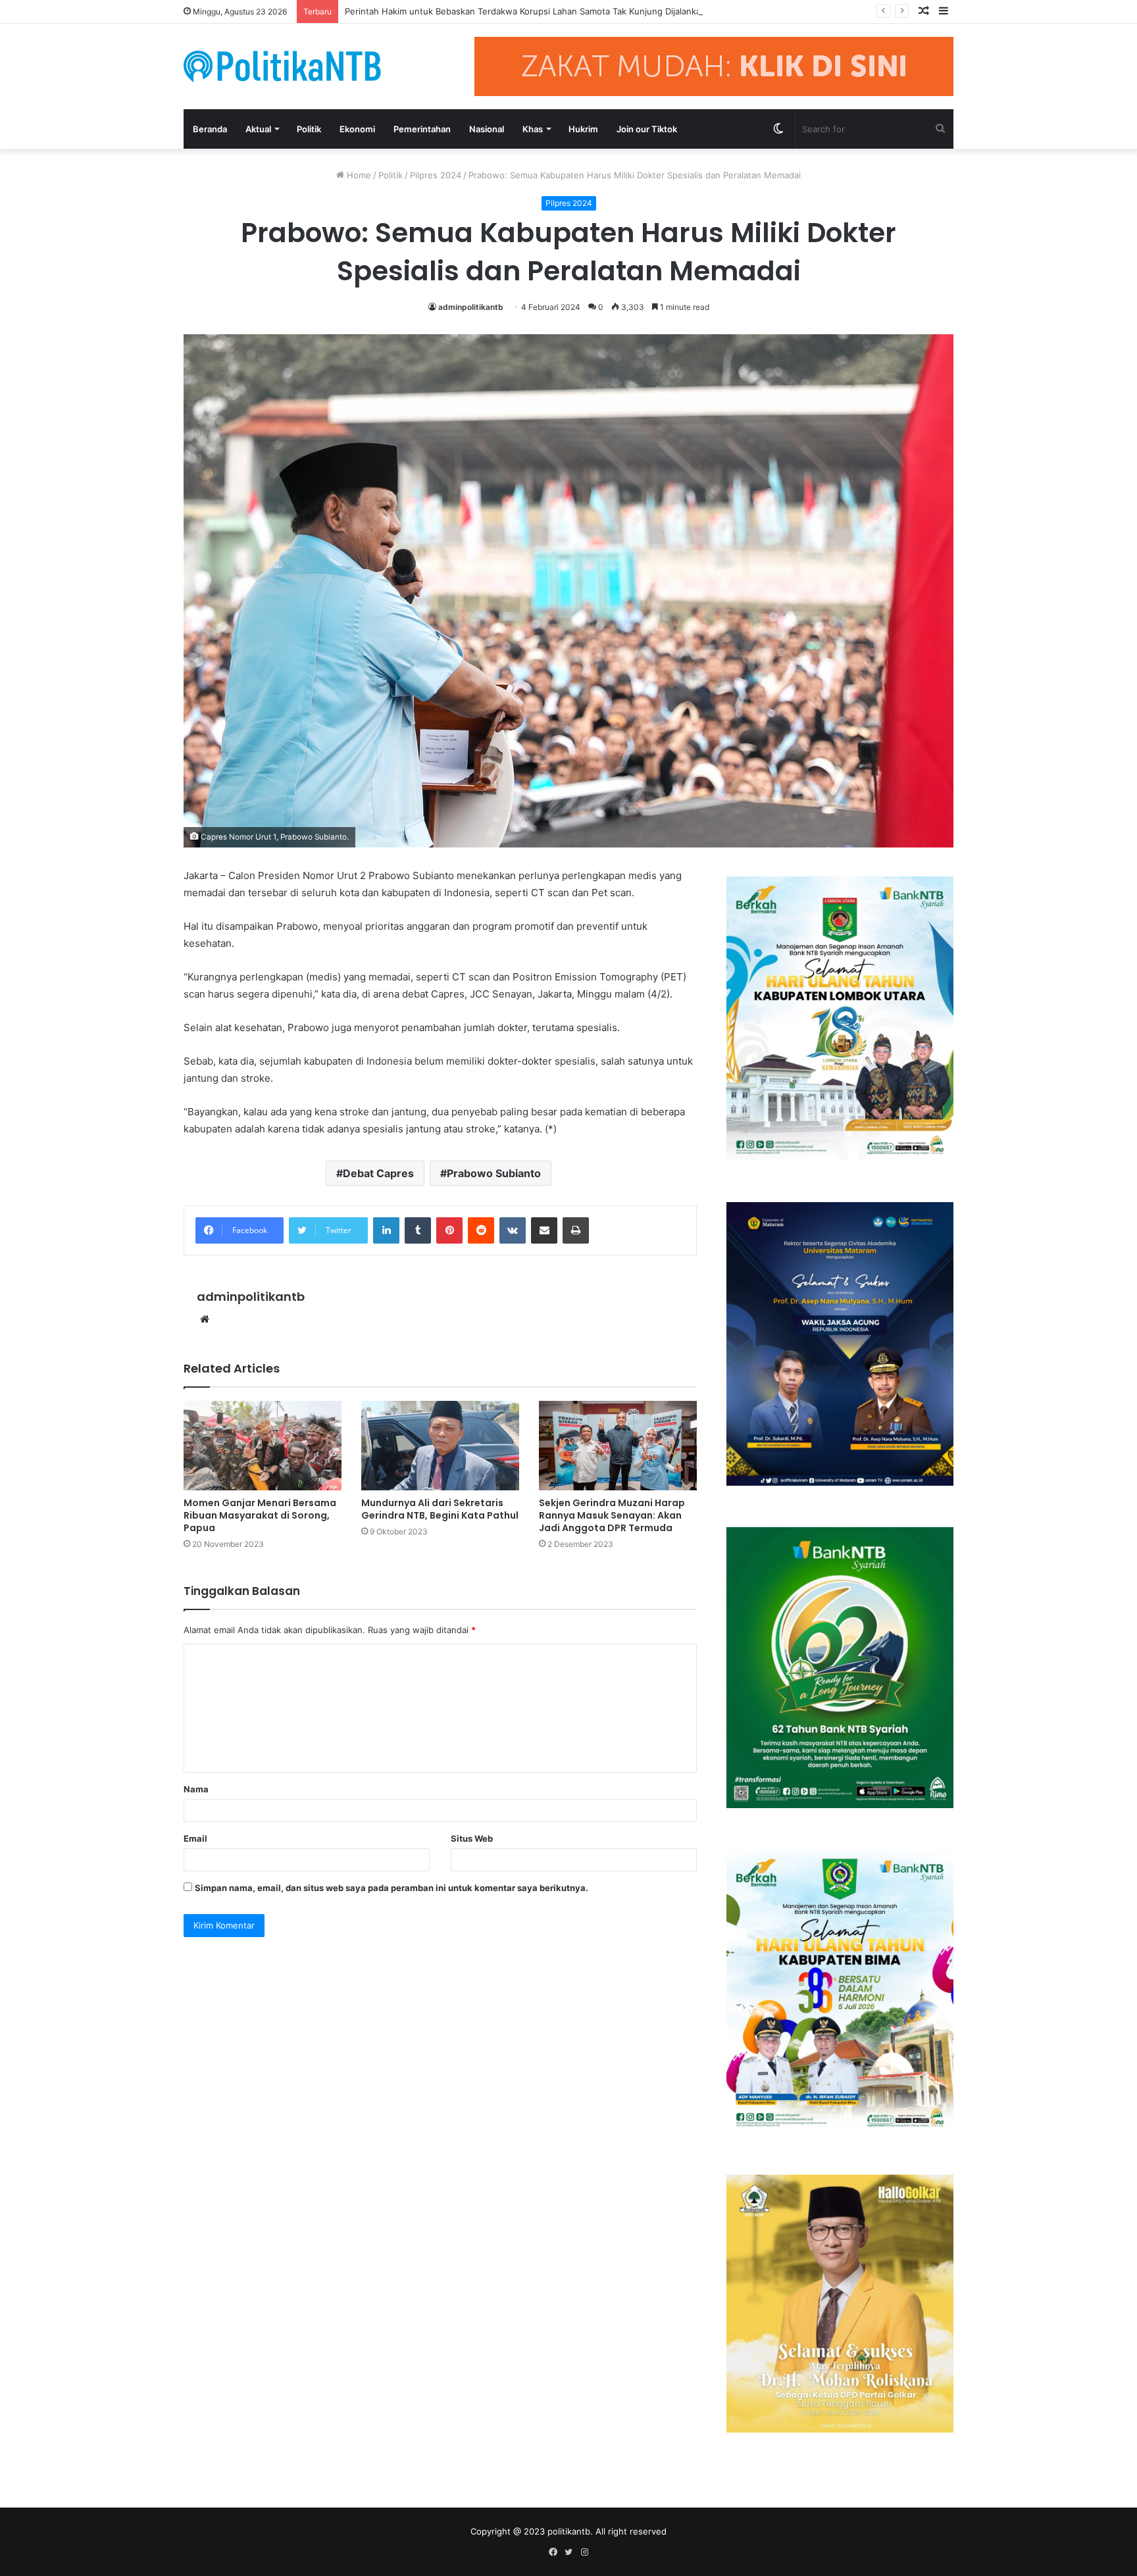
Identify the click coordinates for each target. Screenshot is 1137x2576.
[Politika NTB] (282, 66)
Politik (309, 129)
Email (195, 1838)
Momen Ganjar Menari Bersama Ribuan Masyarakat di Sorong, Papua (260, 1515)
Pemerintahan (422, 129)
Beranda (210, 129)
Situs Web (472, 1838)
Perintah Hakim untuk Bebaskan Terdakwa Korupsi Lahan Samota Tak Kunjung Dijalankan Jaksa (538, 11)
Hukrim (583, 129)
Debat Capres (378, 1173)
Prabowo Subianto (494, 1173)
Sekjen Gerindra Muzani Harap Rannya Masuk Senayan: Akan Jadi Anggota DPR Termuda (612, 1515)
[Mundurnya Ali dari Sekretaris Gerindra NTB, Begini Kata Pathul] (440, 1445)
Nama (196, 1789)
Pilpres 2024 (436, 175)
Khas (533, 129)
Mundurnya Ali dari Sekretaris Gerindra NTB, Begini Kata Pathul (440, 1509)
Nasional (487, 129)
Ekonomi (357, 129)
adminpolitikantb (471, 307)
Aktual (258, 129)
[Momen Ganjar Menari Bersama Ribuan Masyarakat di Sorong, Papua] (263, 1445)
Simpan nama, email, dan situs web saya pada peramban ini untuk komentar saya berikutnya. (392, 1888)
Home (358, 175)
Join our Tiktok (647, 129)
